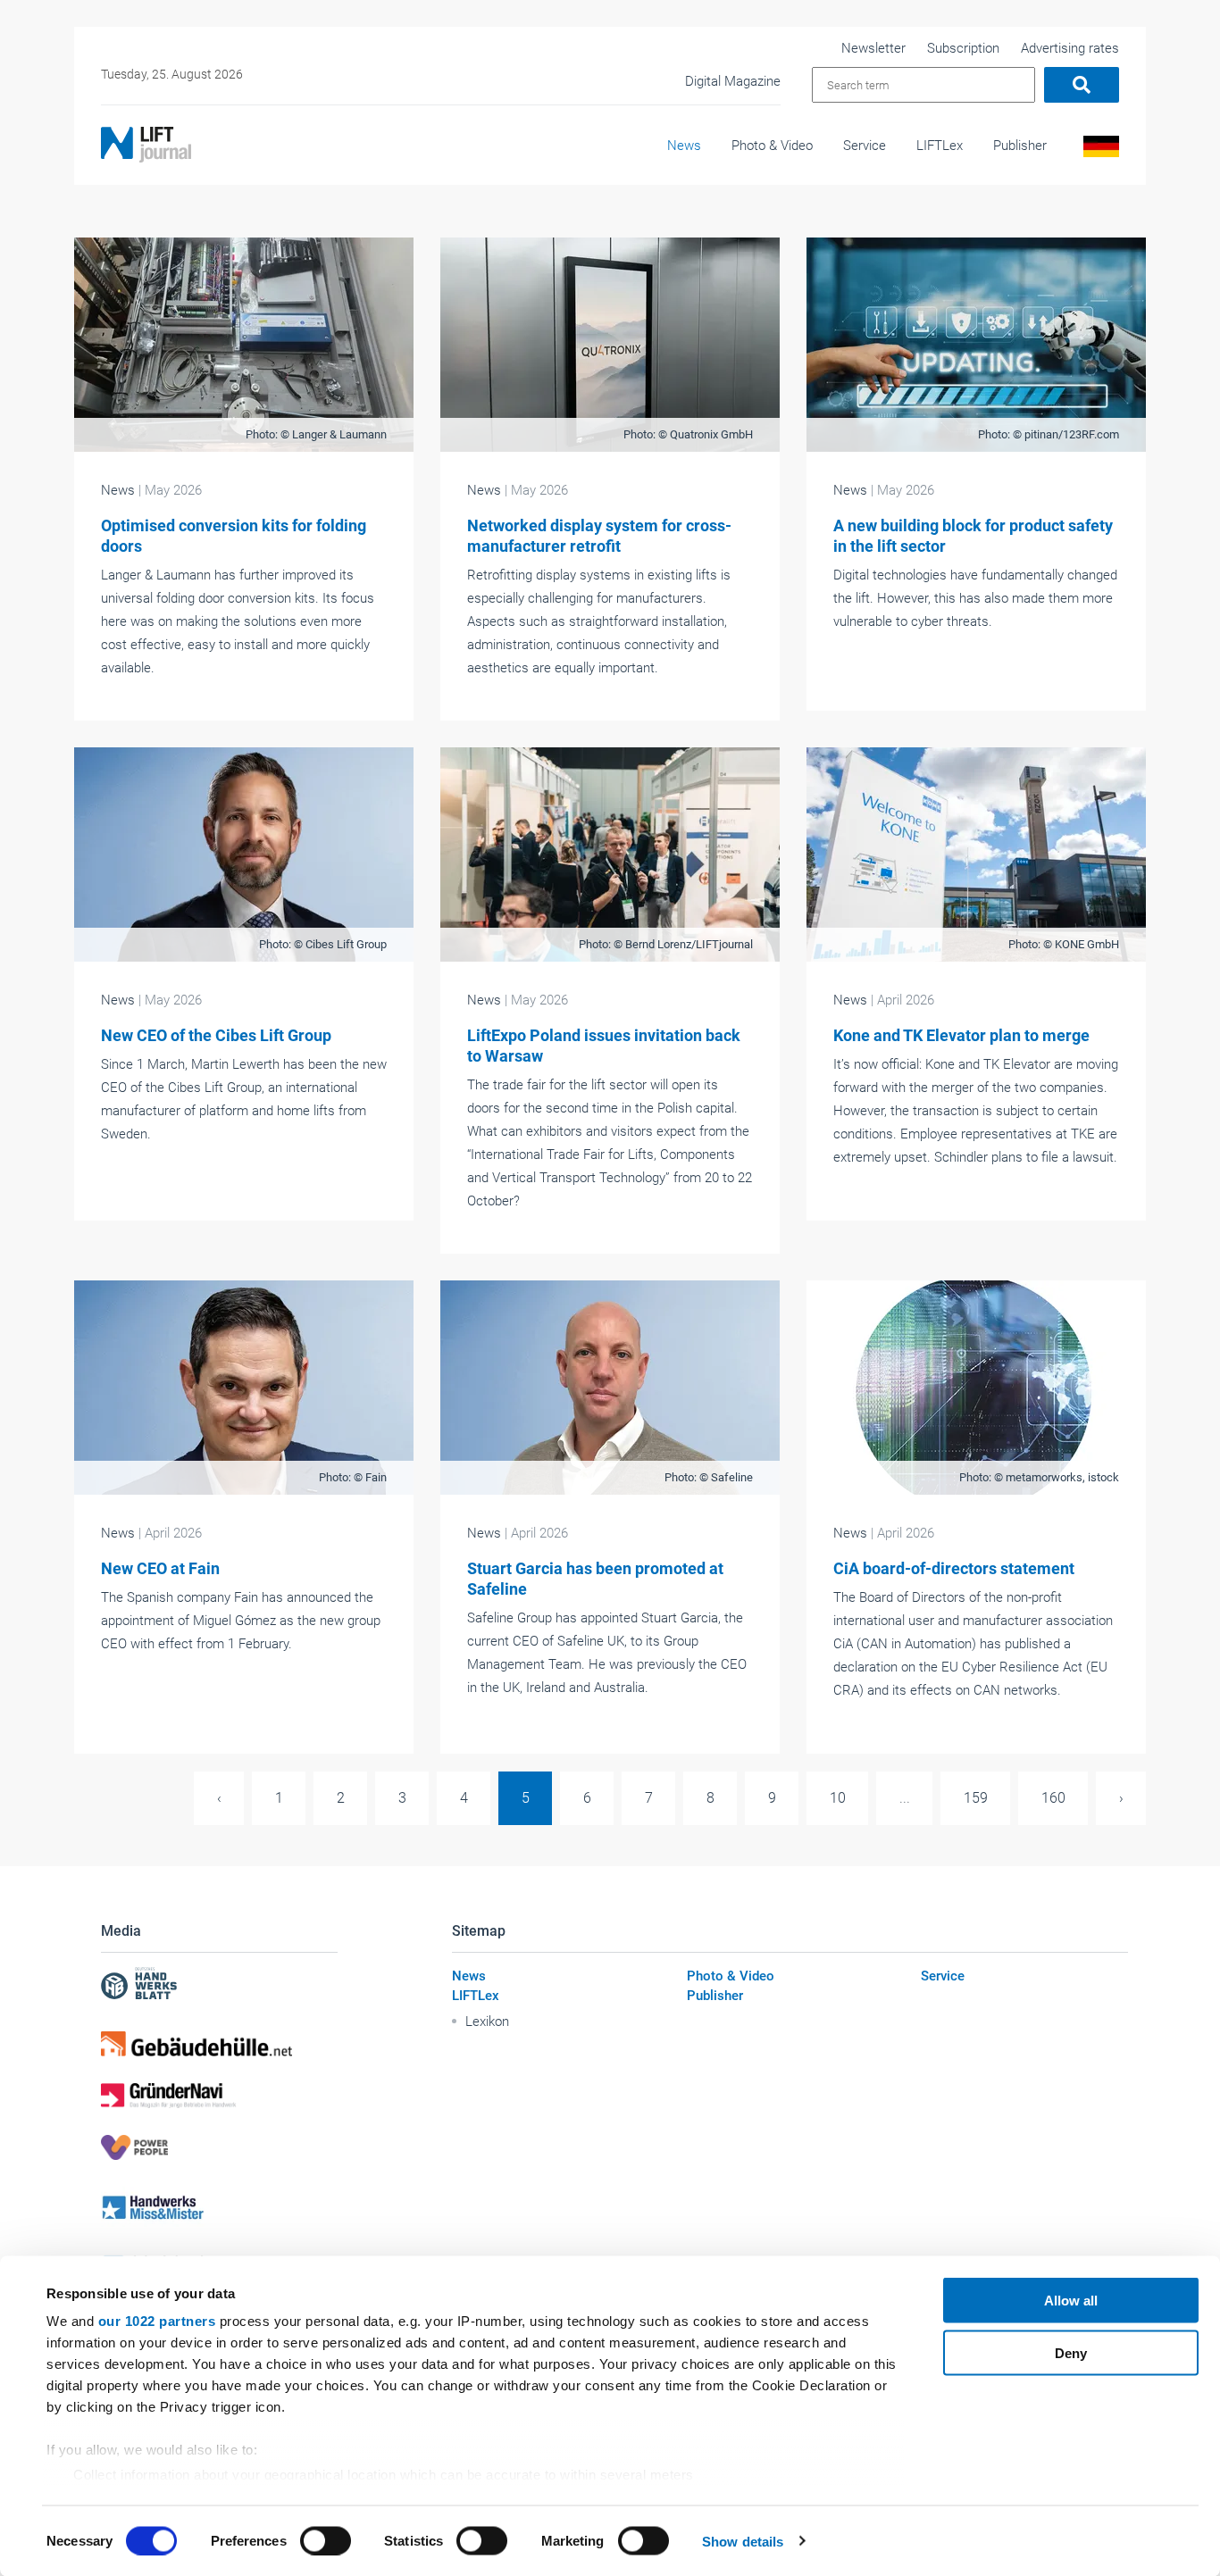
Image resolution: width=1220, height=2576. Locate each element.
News (684, 146)
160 (1053, 1798)
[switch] (326, 2540)
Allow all (1071, 2301)
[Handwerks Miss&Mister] (219, 2207)
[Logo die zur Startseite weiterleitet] (146, 145)
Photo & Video (772, 146)
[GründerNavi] (219, 2096)
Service (865, 146)
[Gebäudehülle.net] (219, 2044)
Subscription (963, 48)
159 (976, 1798)
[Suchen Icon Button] (1082, 85)
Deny (1071, 2352)
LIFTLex (940, 146)
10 (838, 1798)
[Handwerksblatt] (219, 1985)
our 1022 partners (157, 2321)
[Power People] (219, 2147)
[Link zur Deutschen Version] (1098, 151)
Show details (743, 2541)
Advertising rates (1070, 48)
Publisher (1020, 146)
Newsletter (873, 48)
